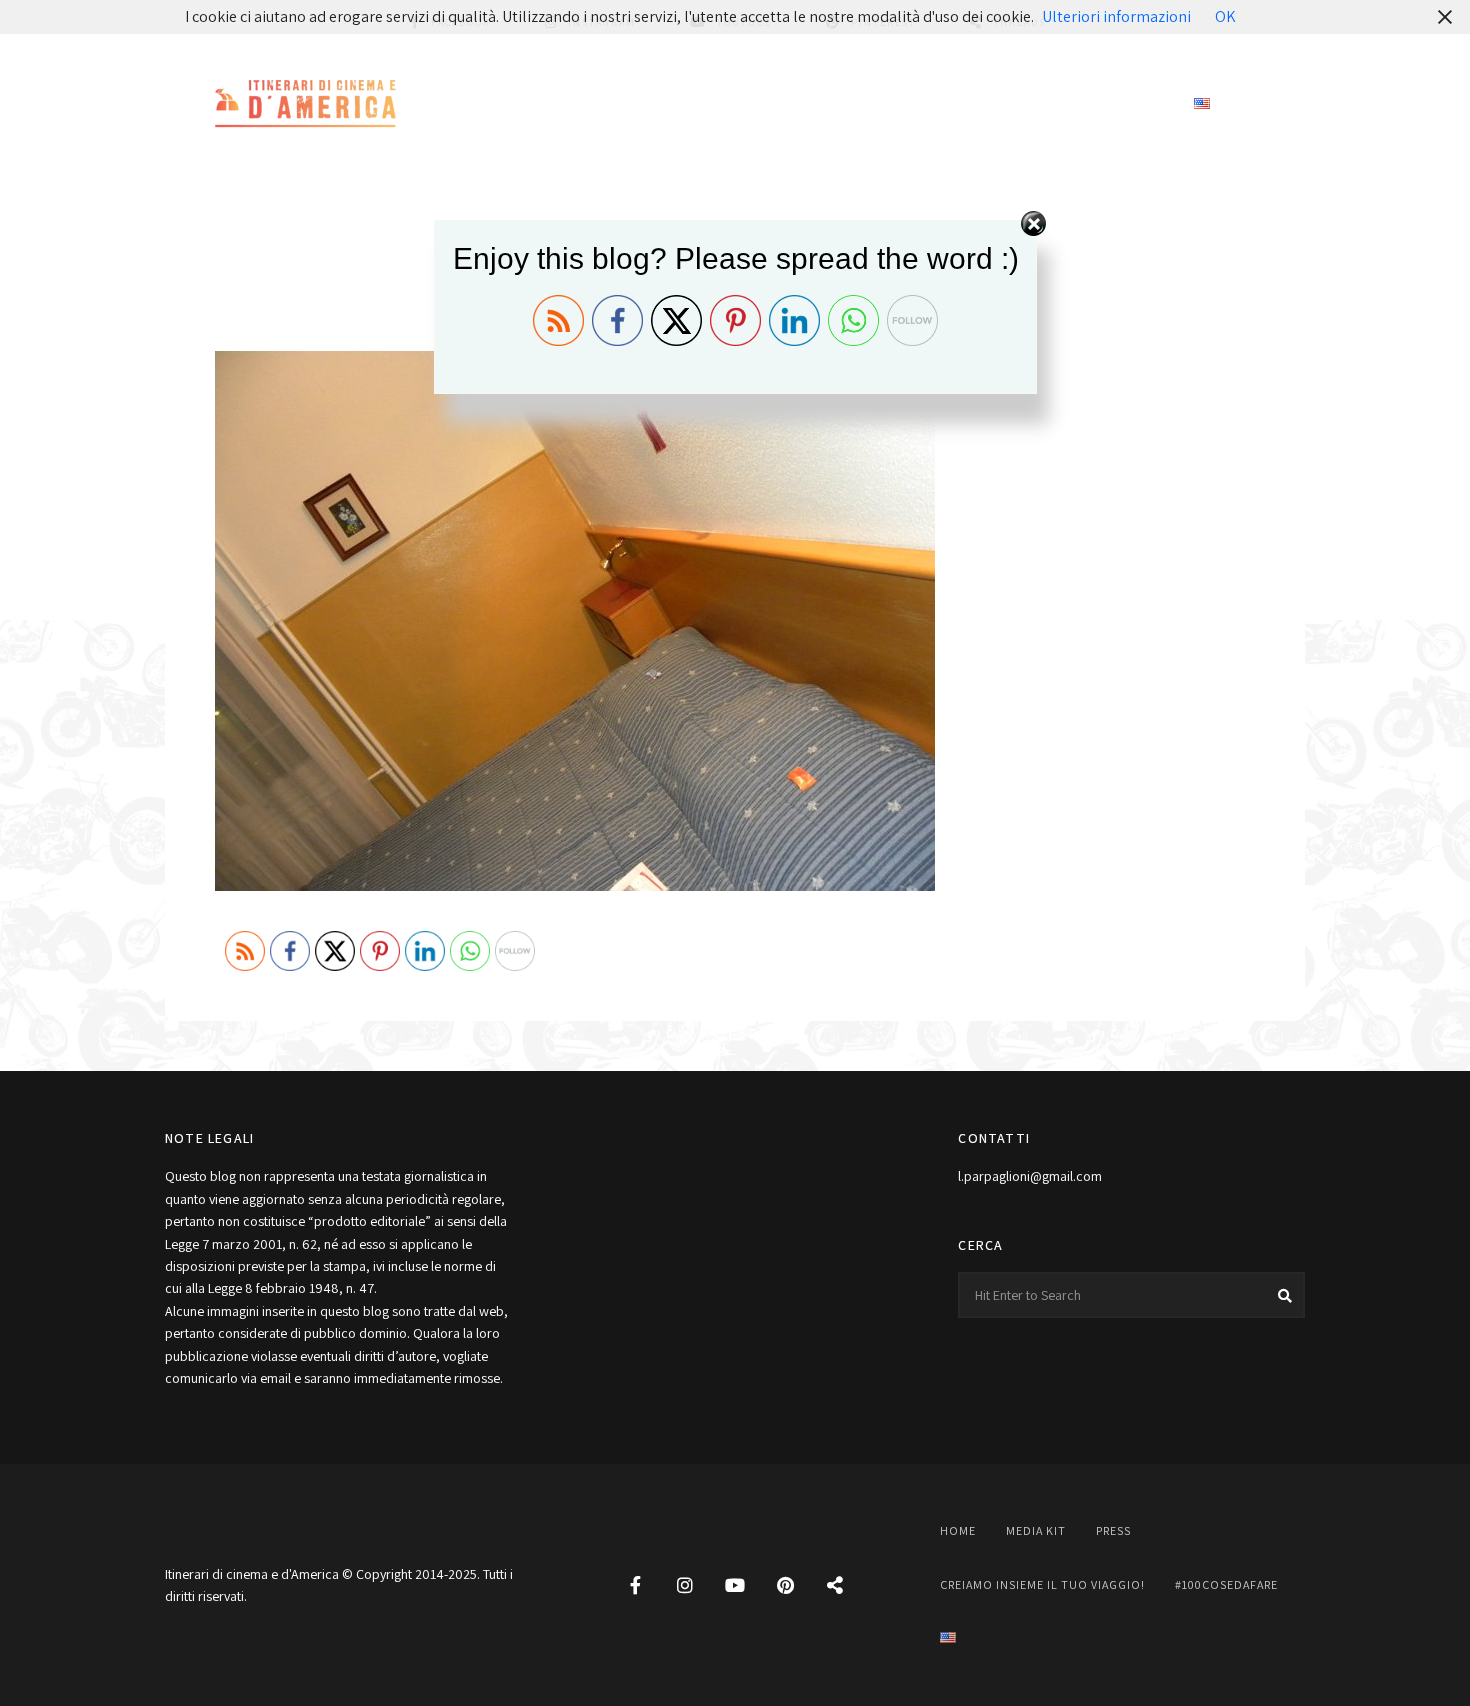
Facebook (635, 1585)
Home (544, 104)
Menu (1285, 105)
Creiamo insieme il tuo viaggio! (890, 104)
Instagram (685, 1585)
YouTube (735, 1585)
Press (717, 104)
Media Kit (629, 104)
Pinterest (785, 1585)
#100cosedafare (1102, 104)
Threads (835, 1585)
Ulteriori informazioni (1116, 16)
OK (1225, 16)
